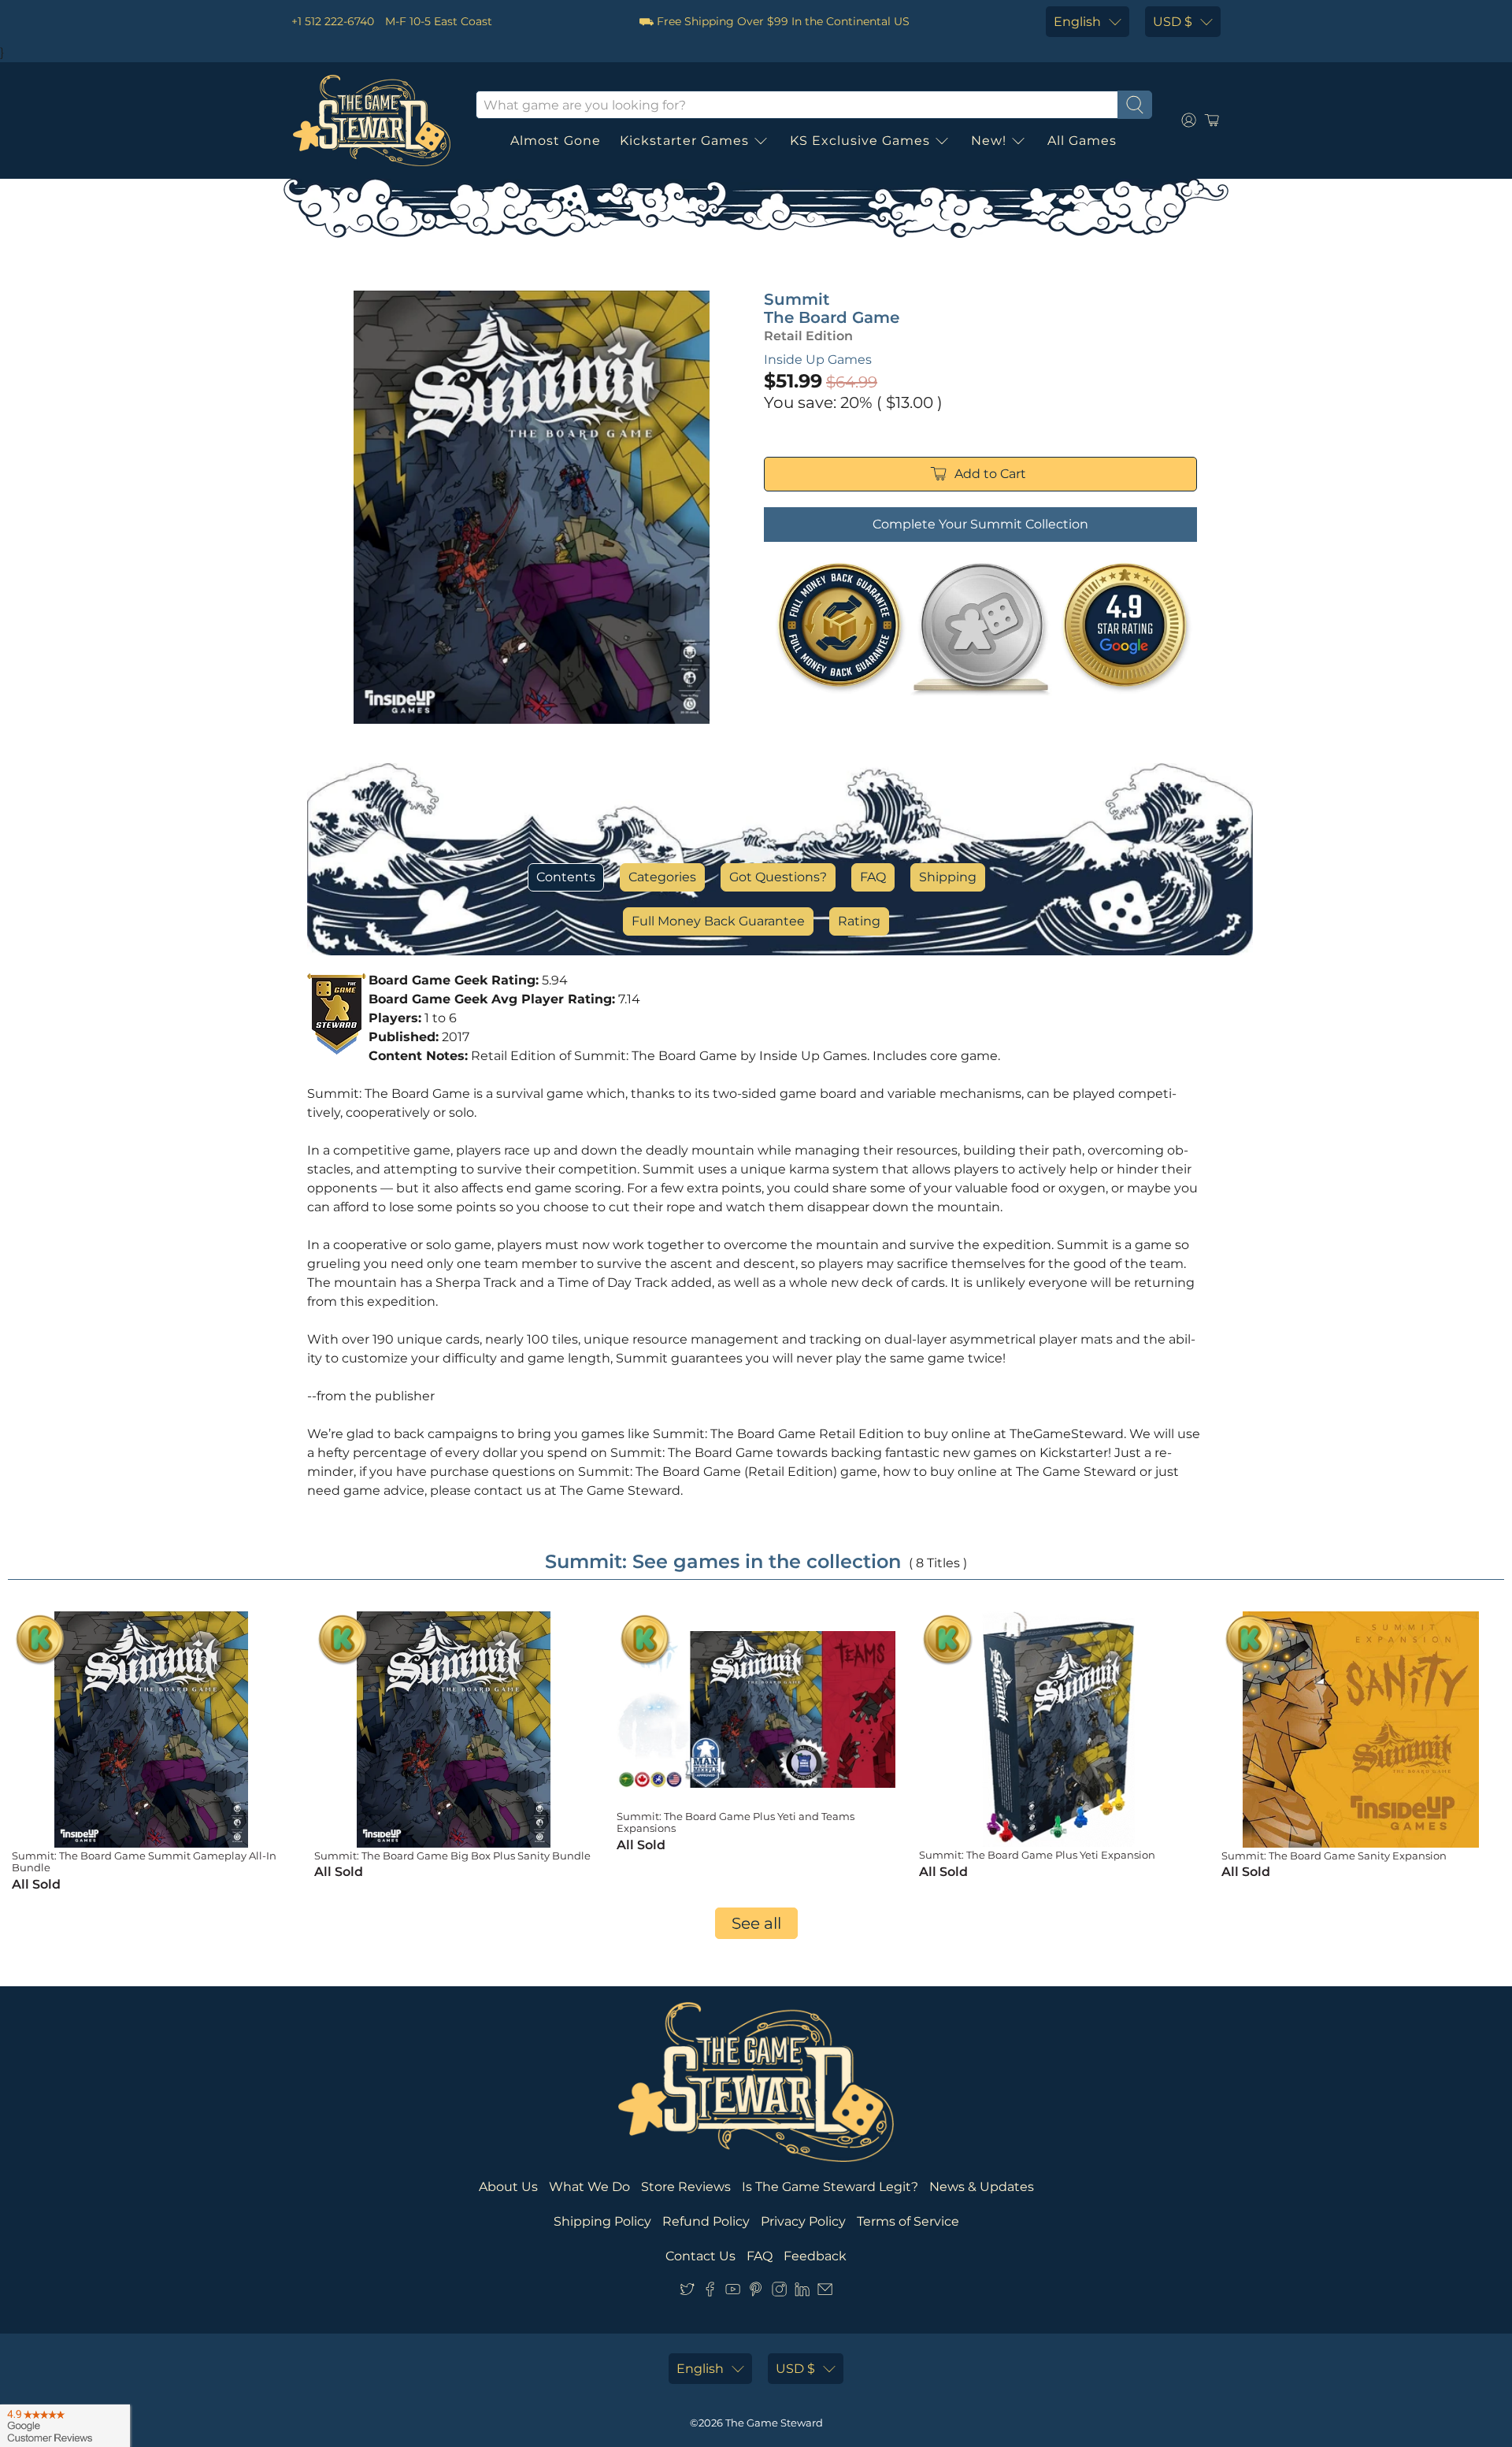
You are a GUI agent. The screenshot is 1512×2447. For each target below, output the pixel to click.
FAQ (873, 877)
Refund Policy (706, 2221)
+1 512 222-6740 (333, 21)
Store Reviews (686, 2187)
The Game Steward (774, 2423)
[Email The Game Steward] (825, 2292)
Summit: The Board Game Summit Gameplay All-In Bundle (144, 1862)
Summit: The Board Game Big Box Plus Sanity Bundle (452, 1856)
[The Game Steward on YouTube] (733, 2292)
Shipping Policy (602, 2221)
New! (989, 141)
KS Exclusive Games (860, 141)
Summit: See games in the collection (723, 1561)
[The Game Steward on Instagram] (779, 2292)
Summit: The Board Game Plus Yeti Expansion (1037, 1855)
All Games (1082, 141)
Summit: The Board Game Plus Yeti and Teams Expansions (736, 1822)
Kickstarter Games (684, 141)
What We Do (589, 2187)
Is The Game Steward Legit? (830, 2187)
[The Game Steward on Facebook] (710, 2292)
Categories (662, 877)
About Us (508, 2187)
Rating (859, 921)
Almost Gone (556, 141)
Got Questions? (778, 877)
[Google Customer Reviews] (65, 2426)
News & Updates (982, 2187)
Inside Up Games (818, 360)
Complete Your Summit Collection (980, 524)
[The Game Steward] (372, 120)
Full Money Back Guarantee (718, 921)
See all (756, 1923)
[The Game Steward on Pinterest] (756, 2292)
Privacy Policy (803, 2221)
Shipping (948, 877)
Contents (566, 877)
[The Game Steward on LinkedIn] (802, 2292)
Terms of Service (908, 2221)
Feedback (815, 2256)
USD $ (1173, 22)
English (1077, 22)
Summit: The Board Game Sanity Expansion (1334, 1856)
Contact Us (700, 2256)
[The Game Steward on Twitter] (687, 2292)
